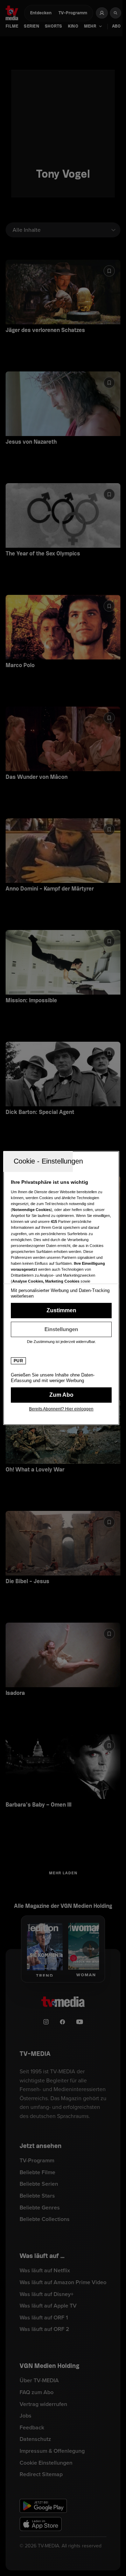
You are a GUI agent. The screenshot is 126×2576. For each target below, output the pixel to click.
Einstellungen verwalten (61, 1329)
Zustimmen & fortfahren (61, 1311)
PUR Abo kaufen (61, 1395)
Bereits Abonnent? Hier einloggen (61, 1409)
